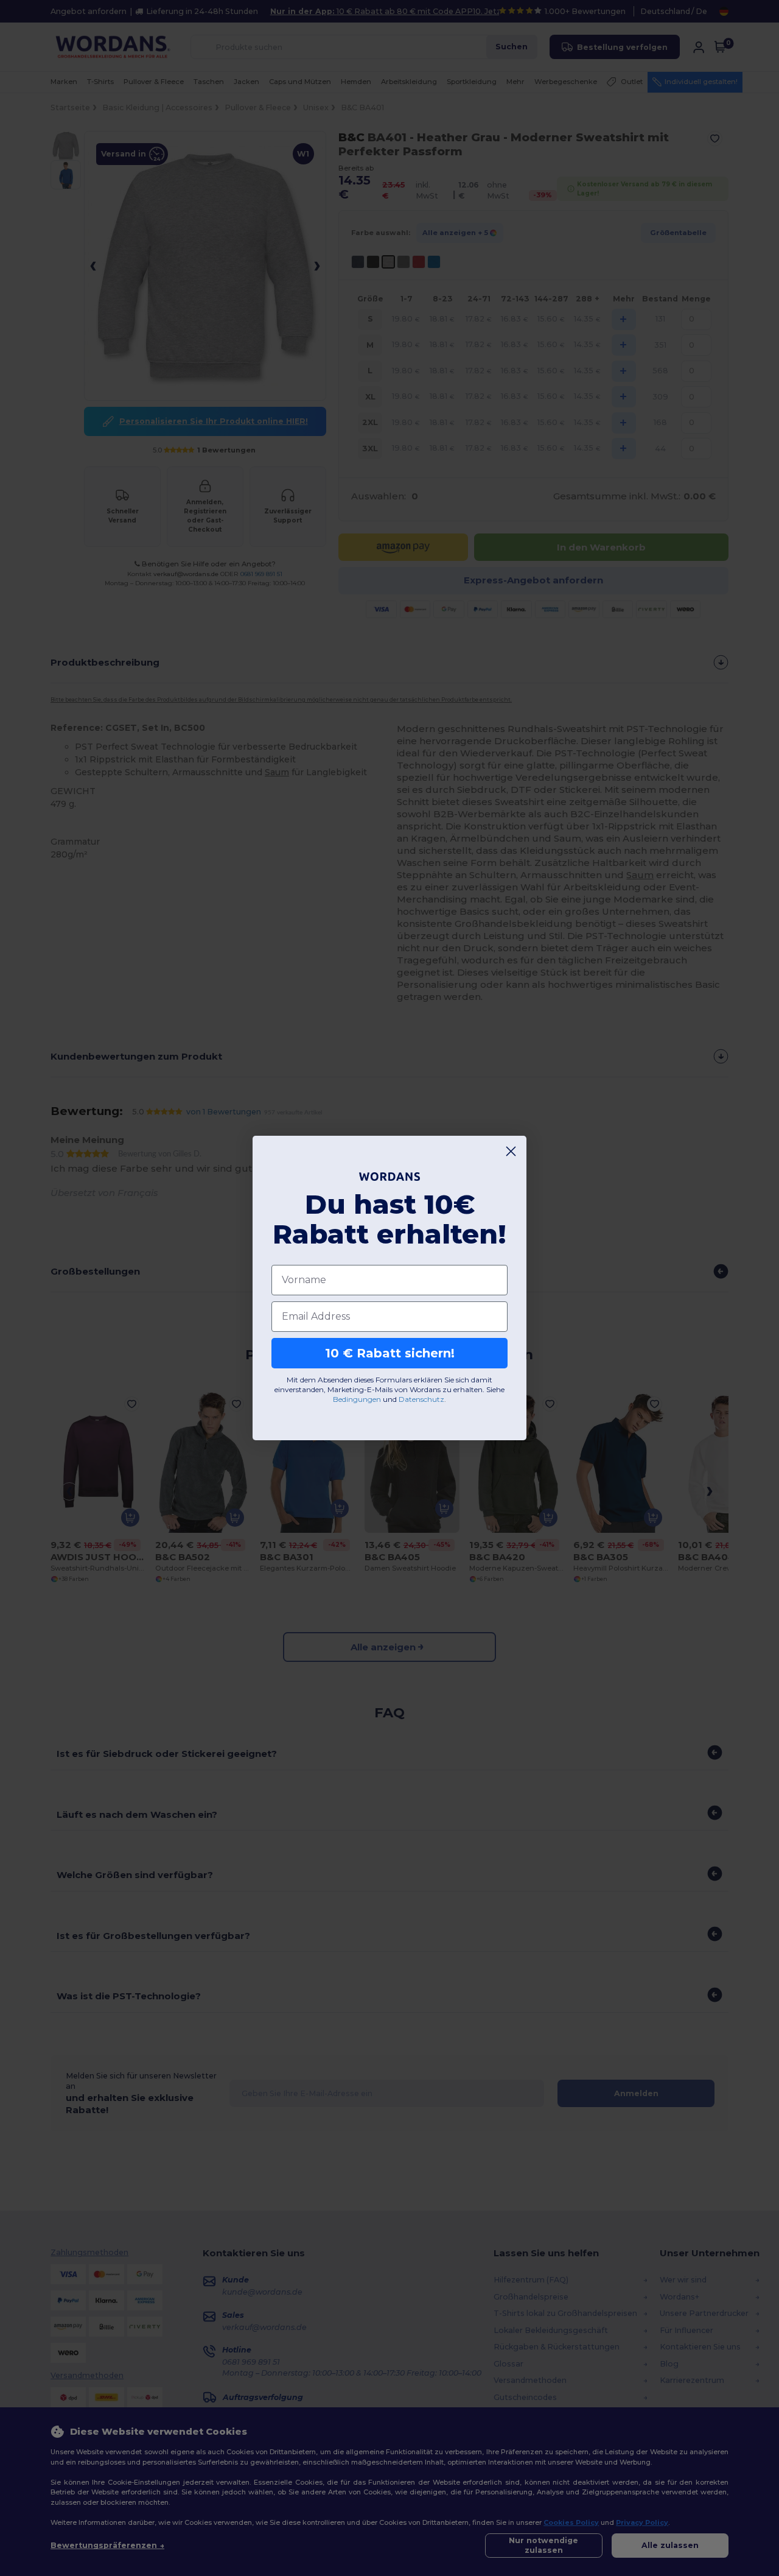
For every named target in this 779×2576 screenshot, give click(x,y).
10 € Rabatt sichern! (390, 1353)
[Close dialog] (511, 1151)
